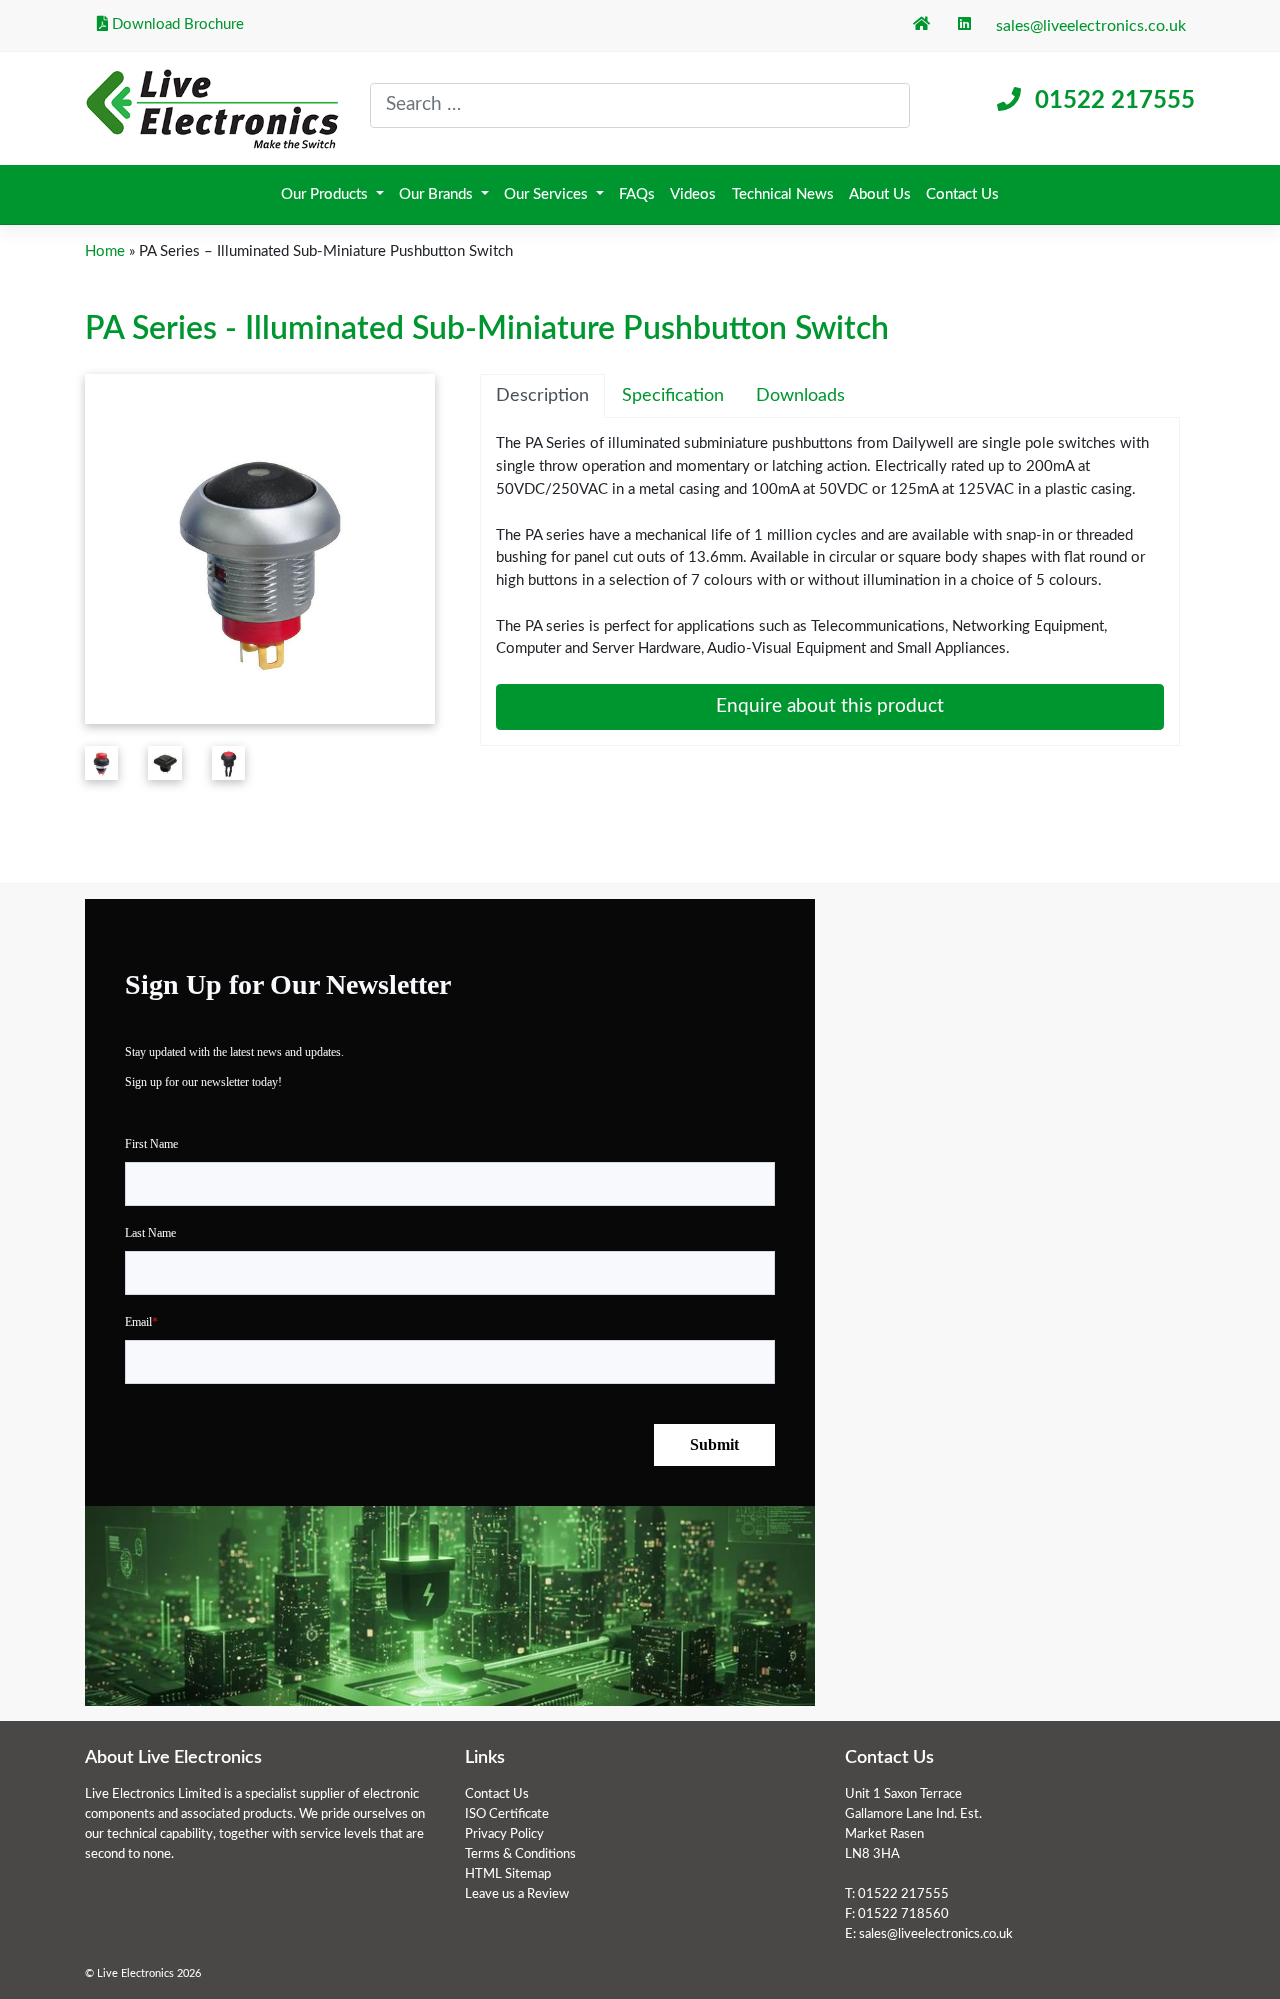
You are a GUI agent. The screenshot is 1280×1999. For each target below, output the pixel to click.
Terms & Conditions (520, 1854)
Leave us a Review (517, 1894)
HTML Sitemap (508, 1874)
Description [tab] (542, 395)
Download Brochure (176, 24)
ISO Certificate (507, 1814)
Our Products (326, 194)
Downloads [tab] (800, 395)
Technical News (783, 194)
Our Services (548, 194)
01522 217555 (1115, 101)
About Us (880, 194)
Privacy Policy (504, 1834)
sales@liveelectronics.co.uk (1091, 26)
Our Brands (438, 194)
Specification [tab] (673, 395)
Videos (693, 194)
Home (105, 251)
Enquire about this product (830, 706)
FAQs (637, 194)
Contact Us (962, 194)
